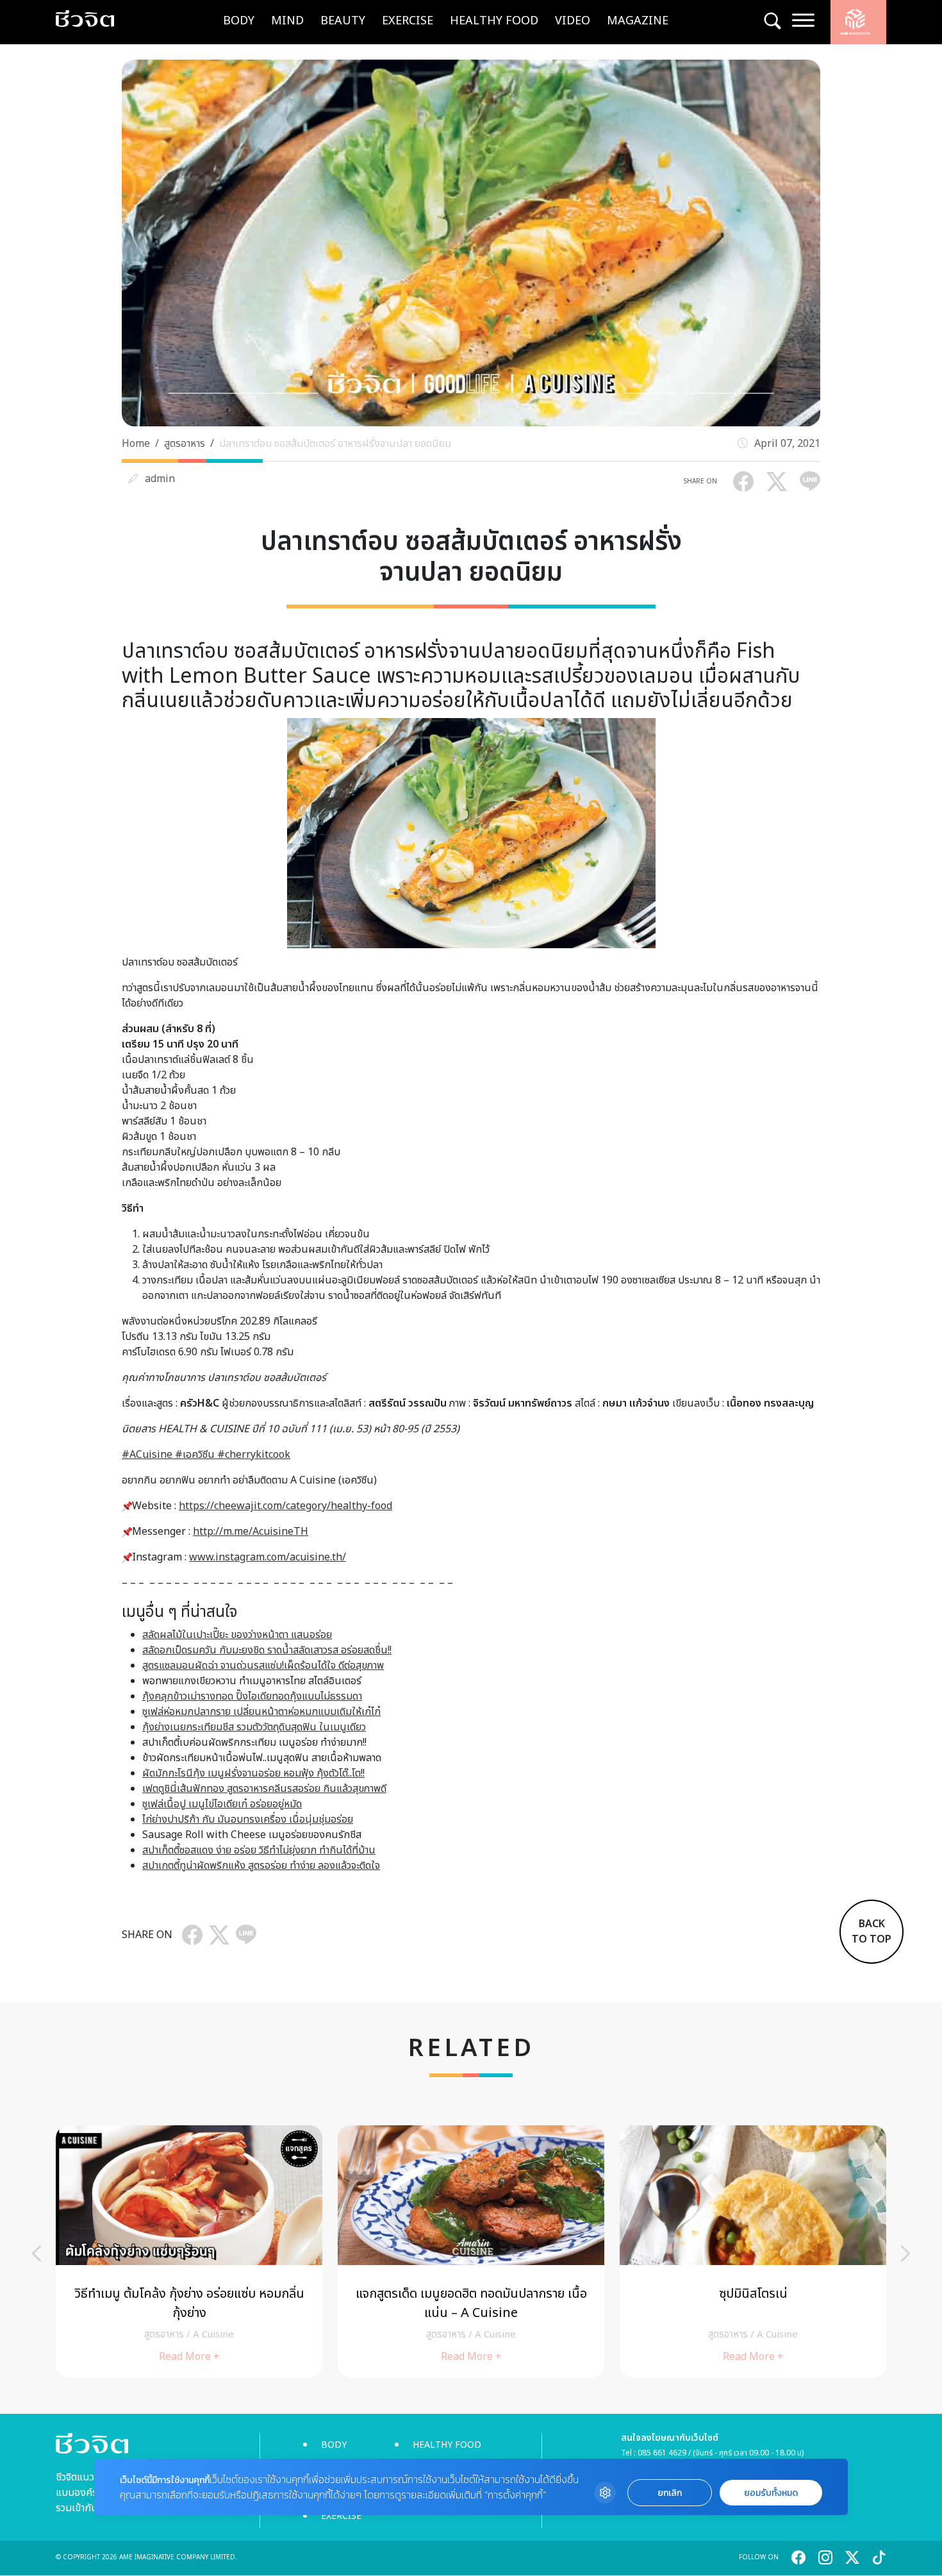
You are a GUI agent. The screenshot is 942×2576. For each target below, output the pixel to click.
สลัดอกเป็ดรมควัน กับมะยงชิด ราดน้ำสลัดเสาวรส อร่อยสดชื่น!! (267, 1650)
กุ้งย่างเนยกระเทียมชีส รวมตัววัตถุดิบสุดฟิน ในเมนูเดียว (254, 1727)
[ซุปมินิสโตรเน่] (753, 2251)
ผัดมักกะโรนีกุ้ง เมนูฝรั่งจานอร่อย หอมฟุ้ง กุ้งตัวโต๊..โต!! (253, 1773)
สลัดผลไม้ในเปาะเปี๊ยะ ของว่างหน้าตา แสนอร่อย (237, 1635)
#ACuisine (147, 1455)
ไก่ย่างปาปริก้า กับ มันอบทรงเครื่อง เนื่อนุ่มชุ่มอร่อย (248, 1819)
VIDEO (573, 21)
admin (160, 479)
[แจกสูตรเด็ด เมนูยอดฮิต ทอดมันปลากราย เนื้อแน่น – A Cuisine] (471, 2251)
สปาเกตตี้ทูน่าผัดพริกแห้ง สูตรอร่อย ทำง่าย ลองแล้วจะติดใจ (261, 1866)
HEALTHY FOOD (494, 21)
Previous (37, 2254)
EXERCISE (408, 21)
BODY (239, 21)
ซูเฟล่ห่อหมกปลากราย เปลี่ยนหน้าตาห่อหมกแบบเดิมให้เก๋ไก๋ (261, 1712)
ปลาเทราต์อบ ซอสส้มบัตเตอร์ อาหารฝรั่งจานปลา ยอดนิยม (335, 444)
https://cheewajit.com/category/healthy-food (285, 1506)
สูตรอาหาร (185, 444)
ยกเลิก (670, 2493)
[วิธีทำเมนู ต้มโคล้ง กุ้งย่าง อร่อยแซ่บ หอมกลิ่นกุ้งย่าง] (189, 2251)
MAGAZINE (638, 21)
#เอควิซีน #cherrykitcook (231, 1455)
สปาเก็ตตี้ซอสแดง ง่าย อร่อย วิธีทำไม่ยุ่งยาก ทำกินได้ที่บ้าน (259, 1850)
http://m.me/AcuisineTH (251, 1532)
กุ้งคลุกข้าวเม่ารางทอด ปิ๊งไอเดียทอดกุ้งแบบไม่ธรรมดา (252, 1696)
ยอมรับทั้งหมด (771, 2493)
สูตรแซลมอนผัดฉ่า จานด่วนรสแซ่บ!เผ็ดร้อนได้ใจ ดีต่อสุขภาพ (263, 1666)
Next (905, 2254)
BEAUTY (343, 21)
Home (136, 444)
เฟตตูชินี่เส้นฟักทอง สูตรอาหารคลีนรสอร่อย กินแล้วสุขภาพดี (264, 1789)
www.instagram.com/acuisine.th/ (268, 1557)
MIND (287, 21)
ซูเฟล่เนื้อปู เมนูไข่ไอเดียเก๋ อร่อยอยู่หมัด (222, 1804)
